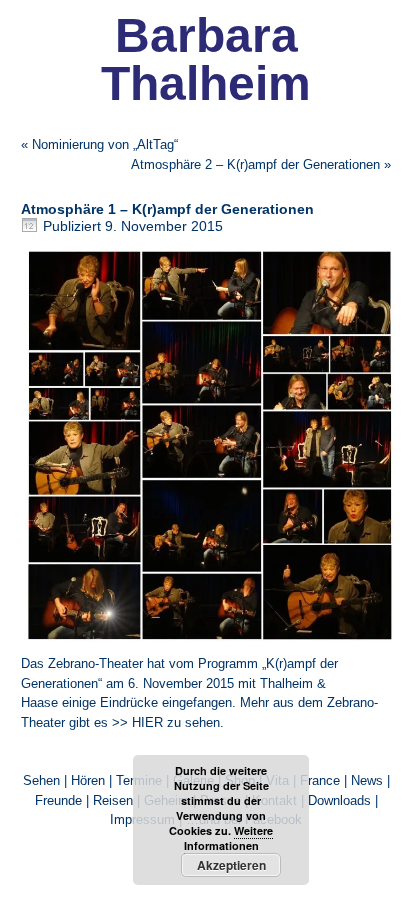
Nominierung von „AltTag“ (105, 144)
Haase (39, 702)
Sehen (41, 780)
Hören (88, 780)
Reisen (113, 800)
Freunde (58, 800)
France (320, 780)
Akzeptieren (231, 865)
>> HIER (137, 722)
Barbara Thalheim (206, 59)
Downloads (339, 800)
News (367, 780)
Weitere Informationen (229, 838)
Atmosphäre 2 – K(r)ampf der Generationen (255, 164)
